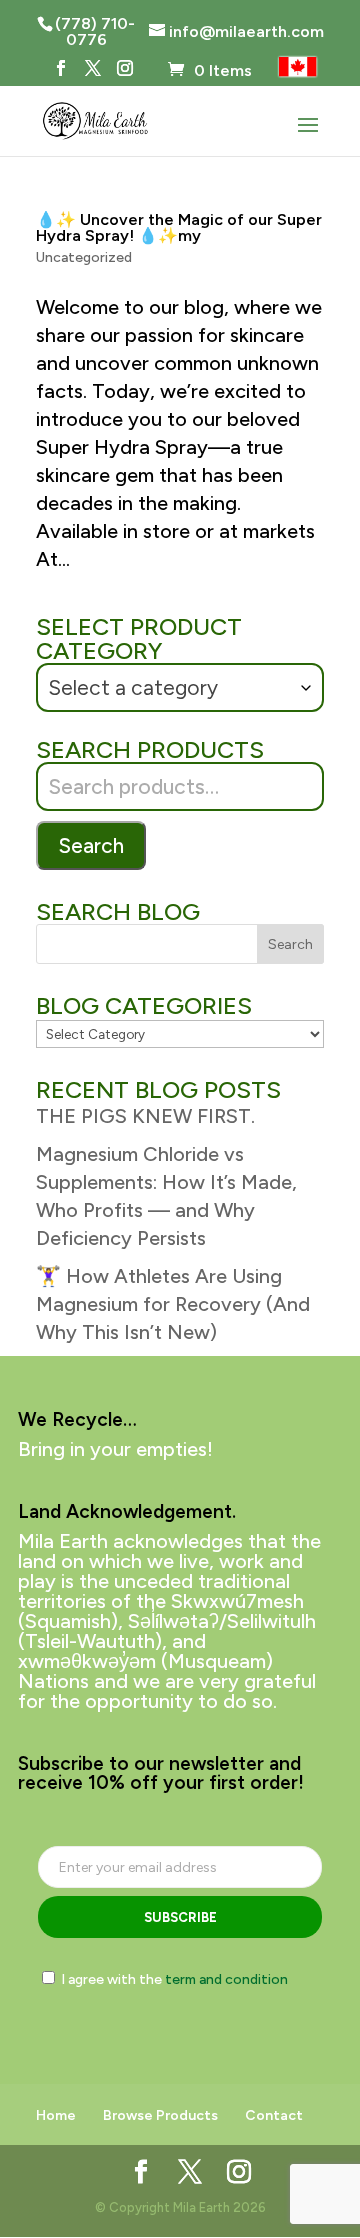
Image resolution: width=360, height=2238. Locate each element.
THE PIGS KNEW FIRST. (145, 1116)
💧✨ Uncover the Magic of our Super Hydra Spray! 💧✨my (179, 227)
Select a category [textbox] (133, 687)
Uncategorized (84, 257)
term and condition (226, 1979)
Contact (274, 2115)
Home (56, 2115)
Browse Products (160, 2115)
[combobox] (180, 687)
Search (91, 845)
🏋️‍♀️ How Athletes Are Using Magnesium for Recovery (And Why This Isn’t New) (173, 1304)
